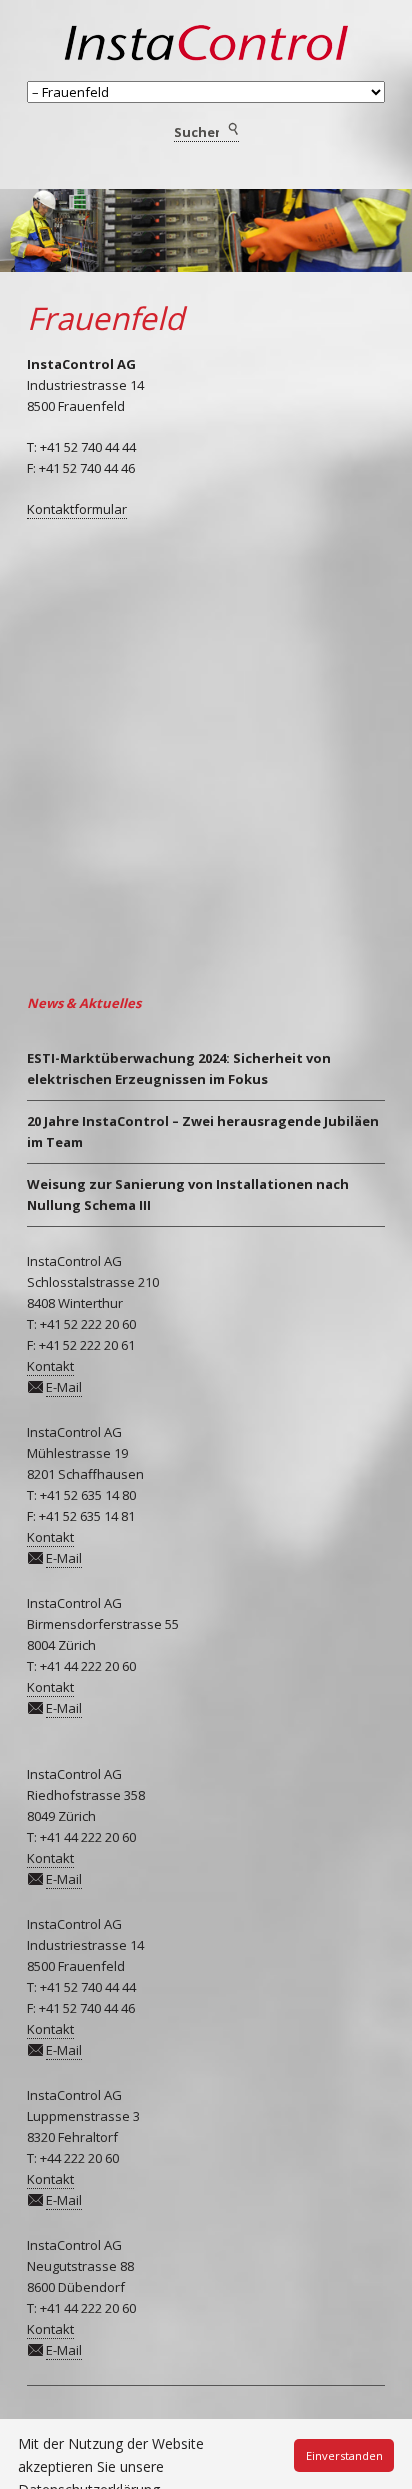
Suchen (232, 130)
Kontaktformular (77, 509)
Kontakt (50, 1366)
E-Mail (64, 1387)
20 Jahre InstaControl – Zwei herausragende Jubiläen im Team (203, 1131)
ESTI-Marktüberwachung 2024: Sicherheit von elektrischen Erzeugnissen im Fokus (179, 1068)
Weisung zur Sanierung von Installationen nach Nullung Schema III (188, 1194)
